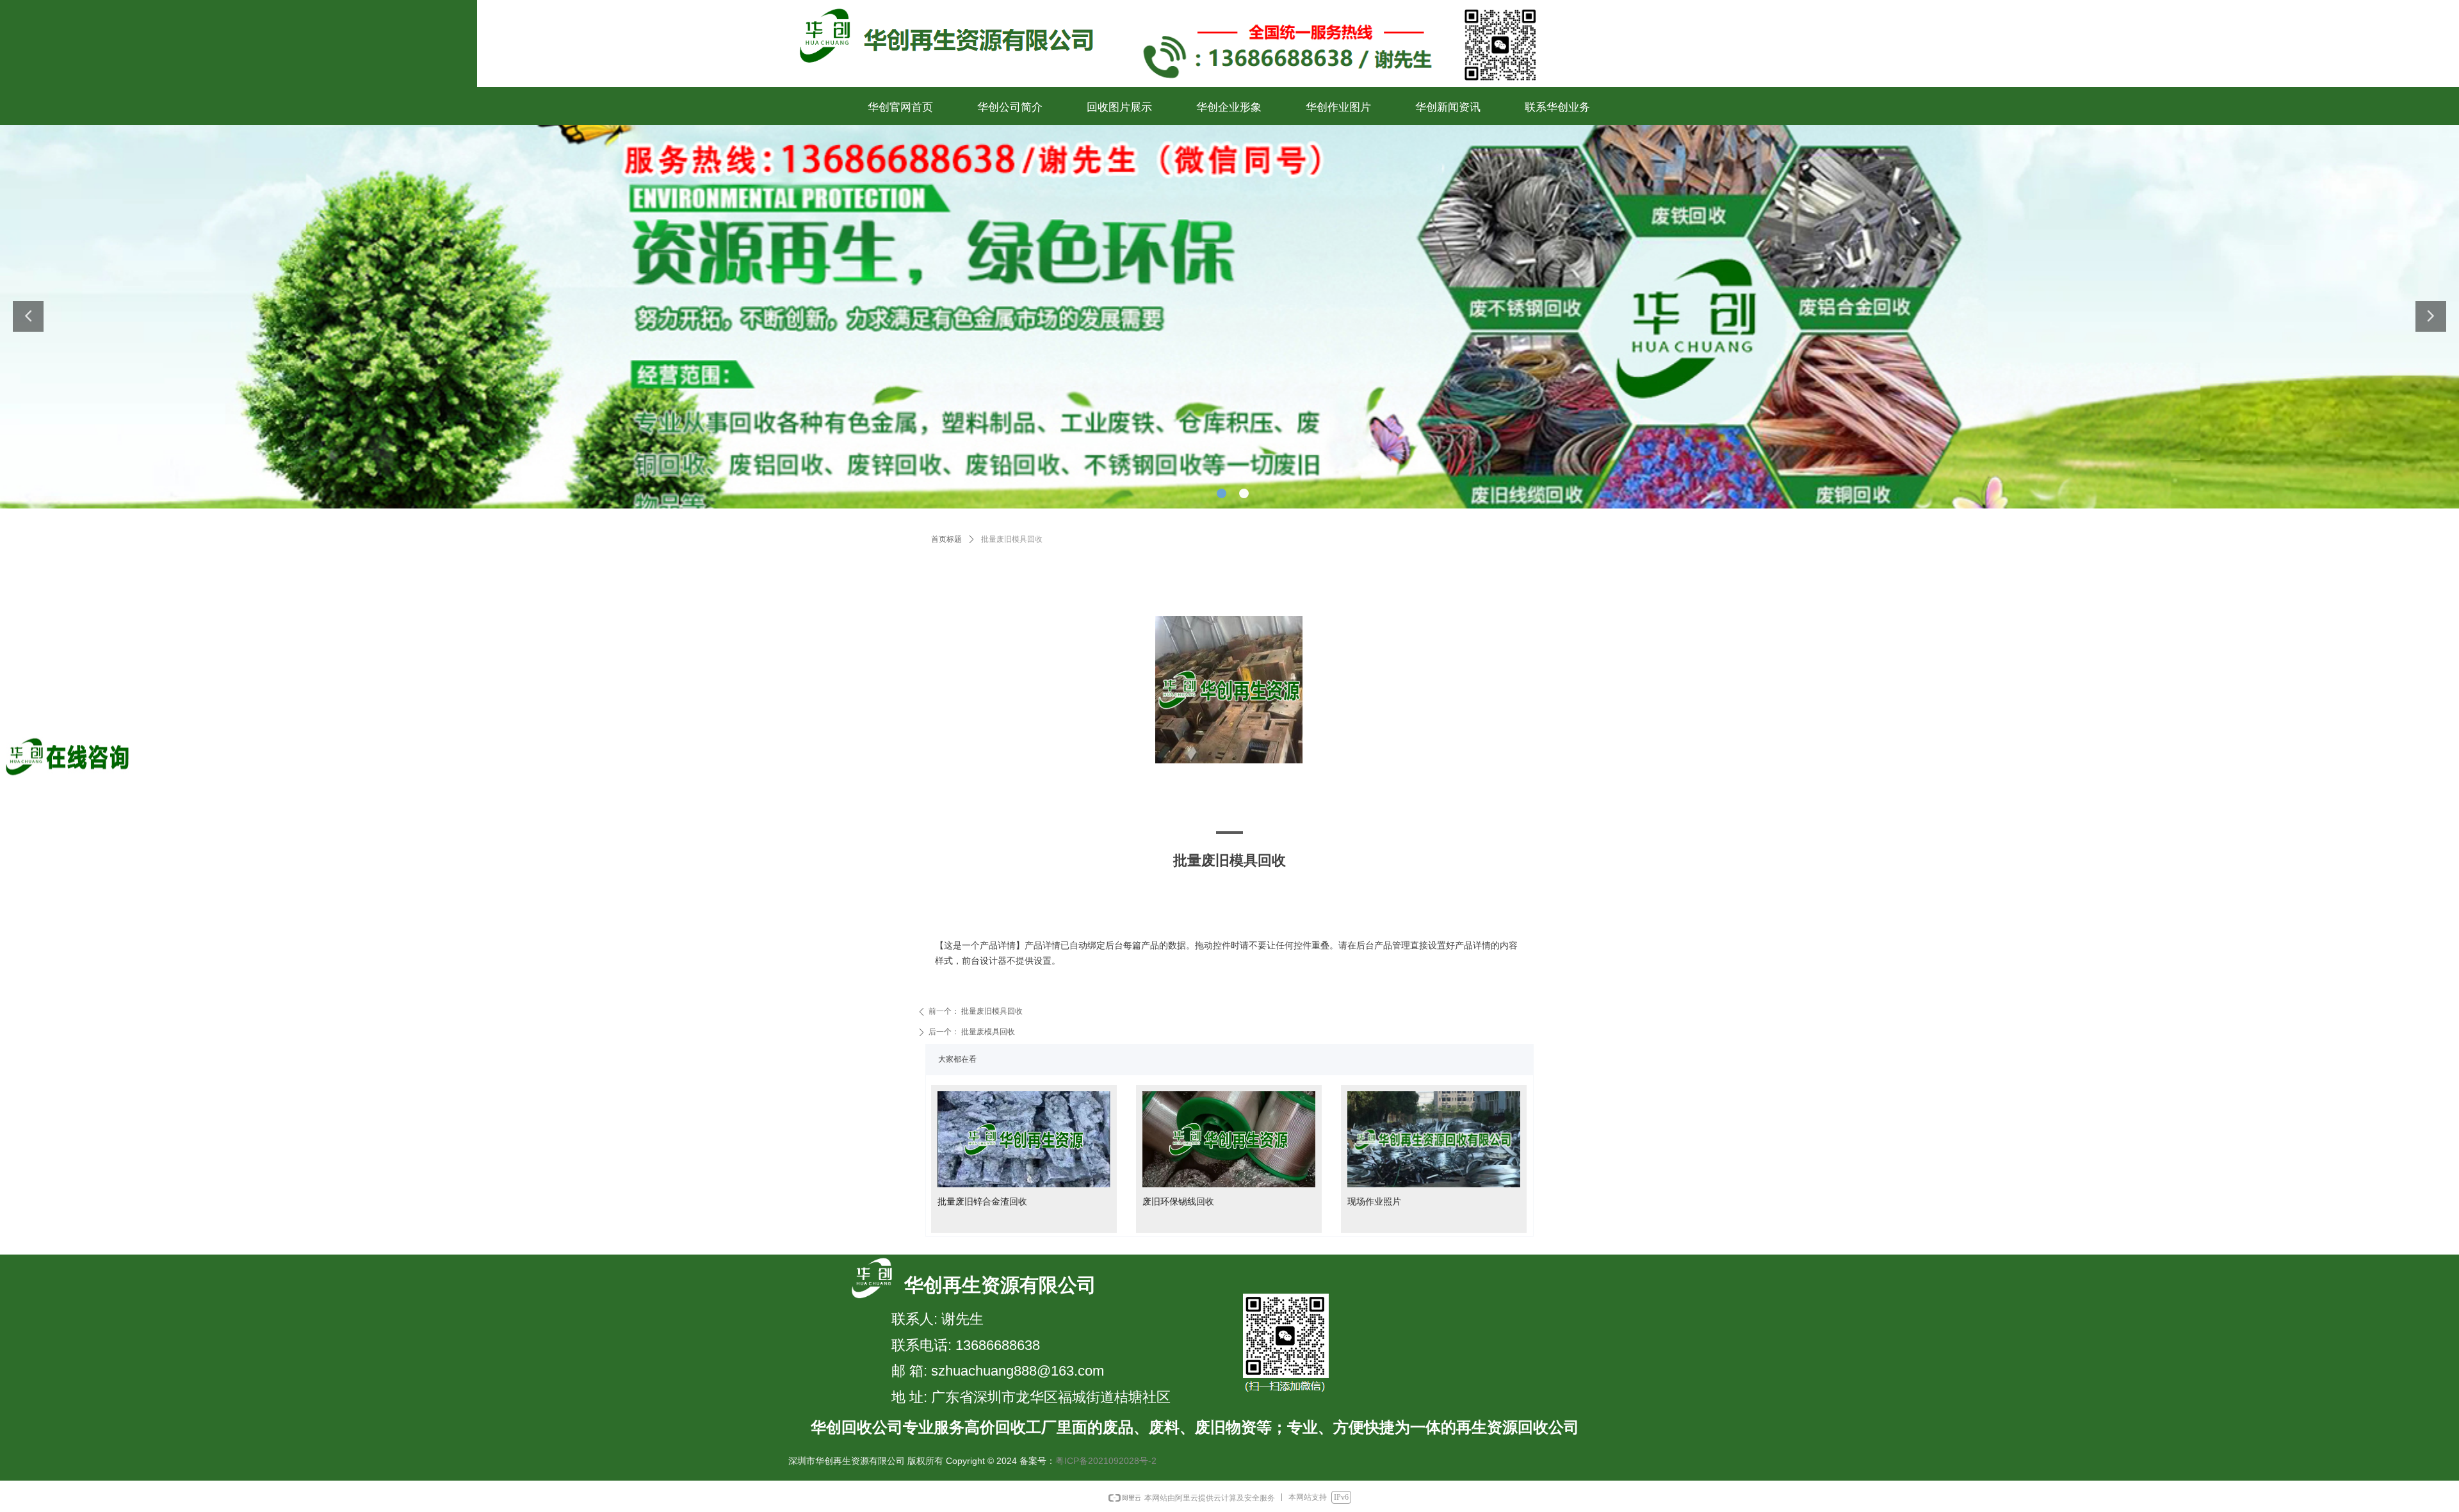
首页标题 (946, 539)
